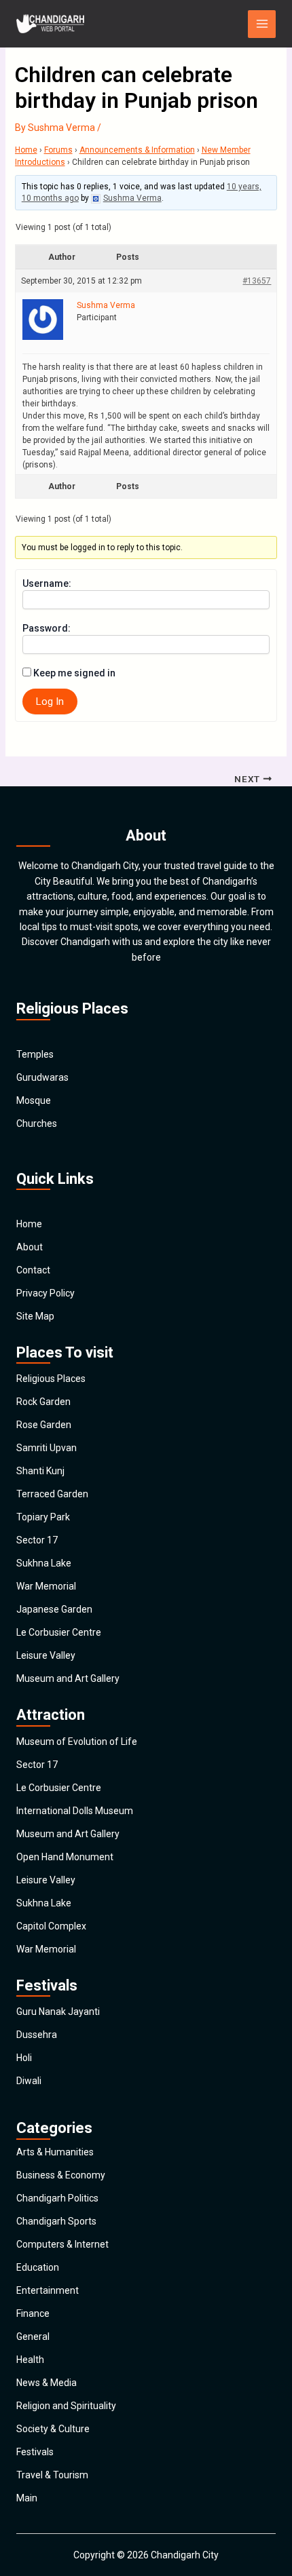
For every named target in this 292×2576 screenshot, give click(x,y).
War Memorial (46, 1586)
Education (38, 2267)
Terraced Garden (52, 1494)
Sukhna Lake (44, 1563)
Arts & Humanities (55, 2152)
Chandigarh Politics (57, 2198)
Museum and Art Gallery (68, 1678)
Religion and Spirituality (66, 2406)
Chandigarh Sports (56, 2221)
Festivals (35, 2452)
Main (27, 2498)
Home (26, 150)
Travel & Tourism (52, 2475)
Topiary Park (43, 1517)
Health (30, 2360)
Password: (47, 628)
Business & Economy (61, 2175)
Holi (24, 2058)
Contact (33, 1270)
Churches (37, 1123)
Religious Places (51, 1379)
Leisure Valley (46, 1655)
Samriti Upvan (47, 1448)
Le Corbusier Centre (59, 1632)
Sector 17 (37, 1540)
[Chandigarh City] (50, 24)
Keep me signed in (74, 673)
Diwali (29, 2081)
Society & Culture (53, 2429)
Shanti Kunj (40, 1471)
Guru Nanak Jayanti (58, 2012)
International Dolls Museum (75, 1811)
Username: (47, 583)
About (30, 1247)
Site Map (35, 1316)
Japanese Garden (54, 1609)
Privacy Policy (45, 1293)
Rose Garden (44, 1425)
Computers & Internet (62, 2244)
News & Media (47, 2383)
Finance (33, 2313)
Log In (50, 701)
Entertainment (48, 2290)
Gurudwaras (42, 1077)
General (33, 2337)
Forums (58, 150)
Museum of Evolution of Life (77, 1742)
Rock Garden (43, 1402)
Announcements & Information (137, 150)
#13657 (257, 281)
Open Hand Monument (65, 1857)
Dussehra (37, 2035)
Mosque (34, 1100)
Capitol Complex (51, 1926)
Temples (35, 1054)
